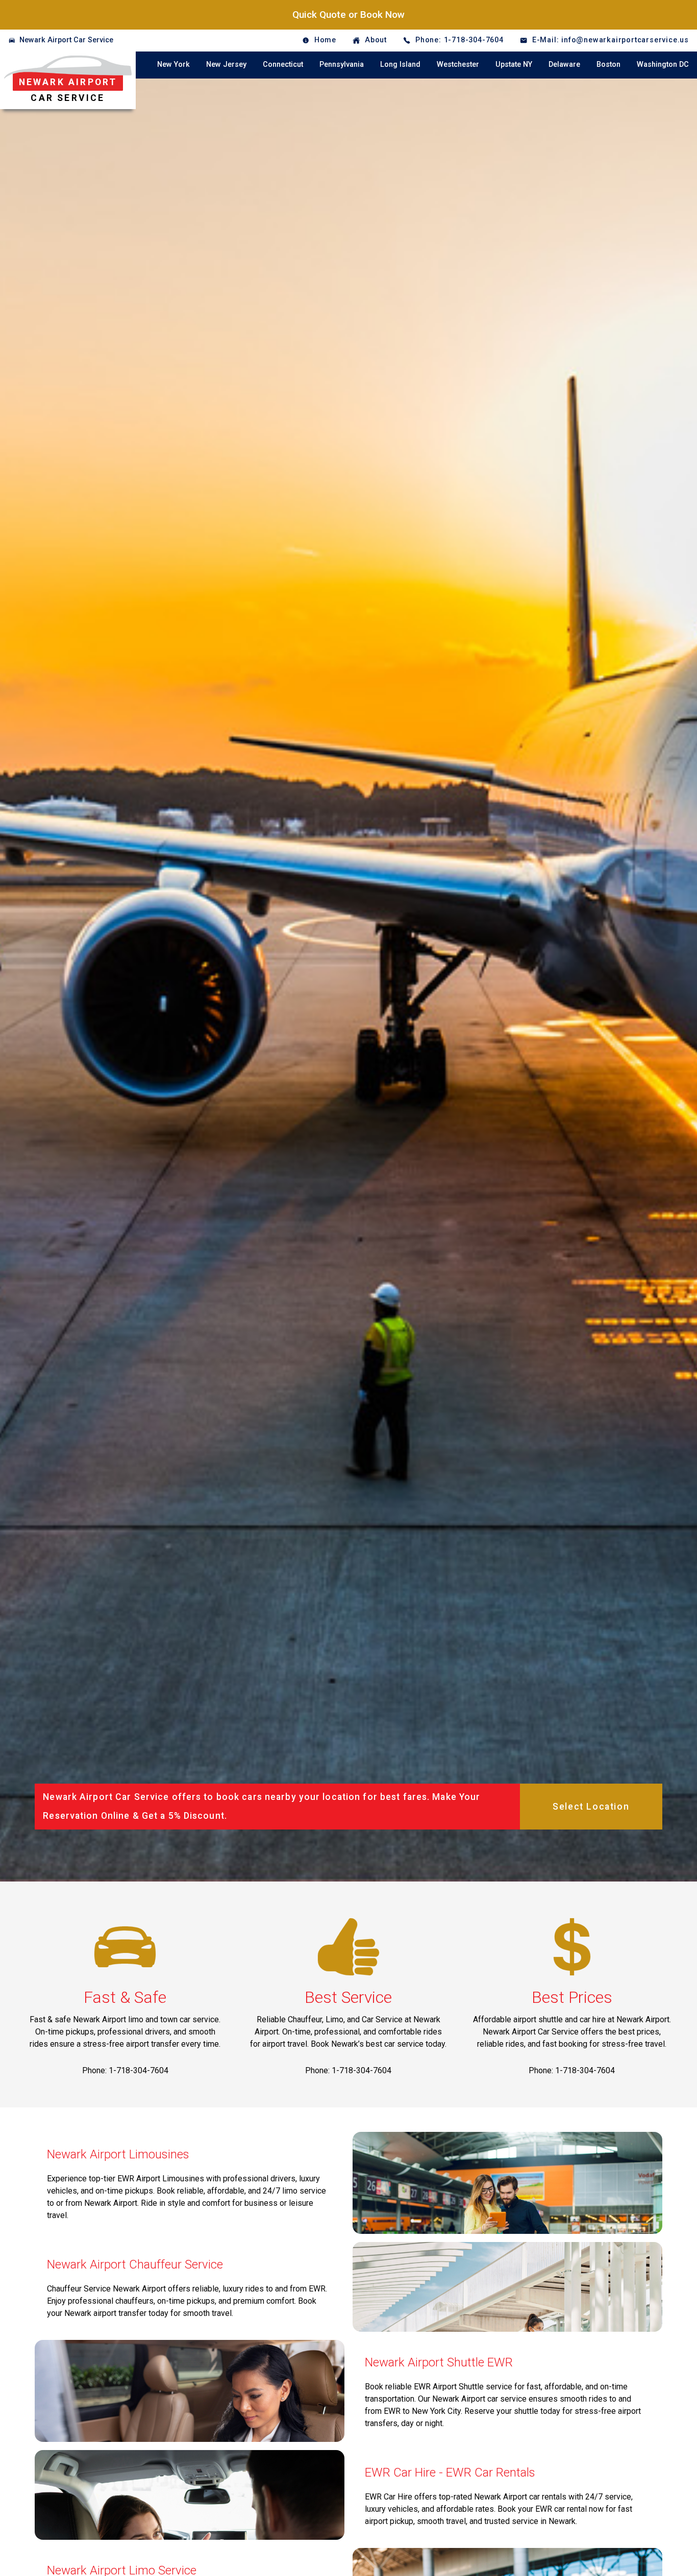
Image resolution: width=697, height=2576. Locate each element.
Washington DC (663, 65)
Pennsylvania (342, 65)
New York (173, 65)
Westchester (458, 65)
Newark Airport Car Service (66, 40)
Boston (608, 65)
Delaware (564, 65)
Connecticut (283, 65)
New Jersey (226, 65)
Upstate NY (514, 65)
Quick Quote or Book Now (348, 15)
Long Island (400, 65)
